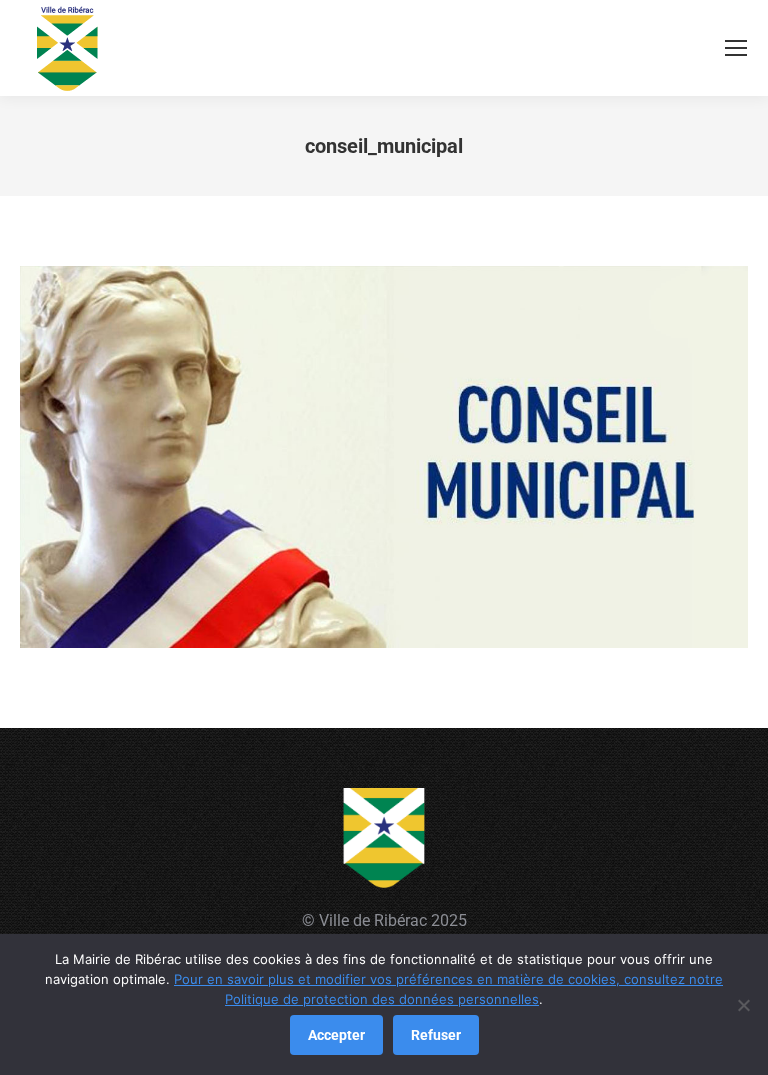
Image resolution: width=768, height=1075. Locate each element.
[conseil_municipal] (384, 457)
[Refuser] (743, 1005)
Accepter (336, 1035)
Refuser (436, 1035)
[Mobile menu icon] (736, 48)
